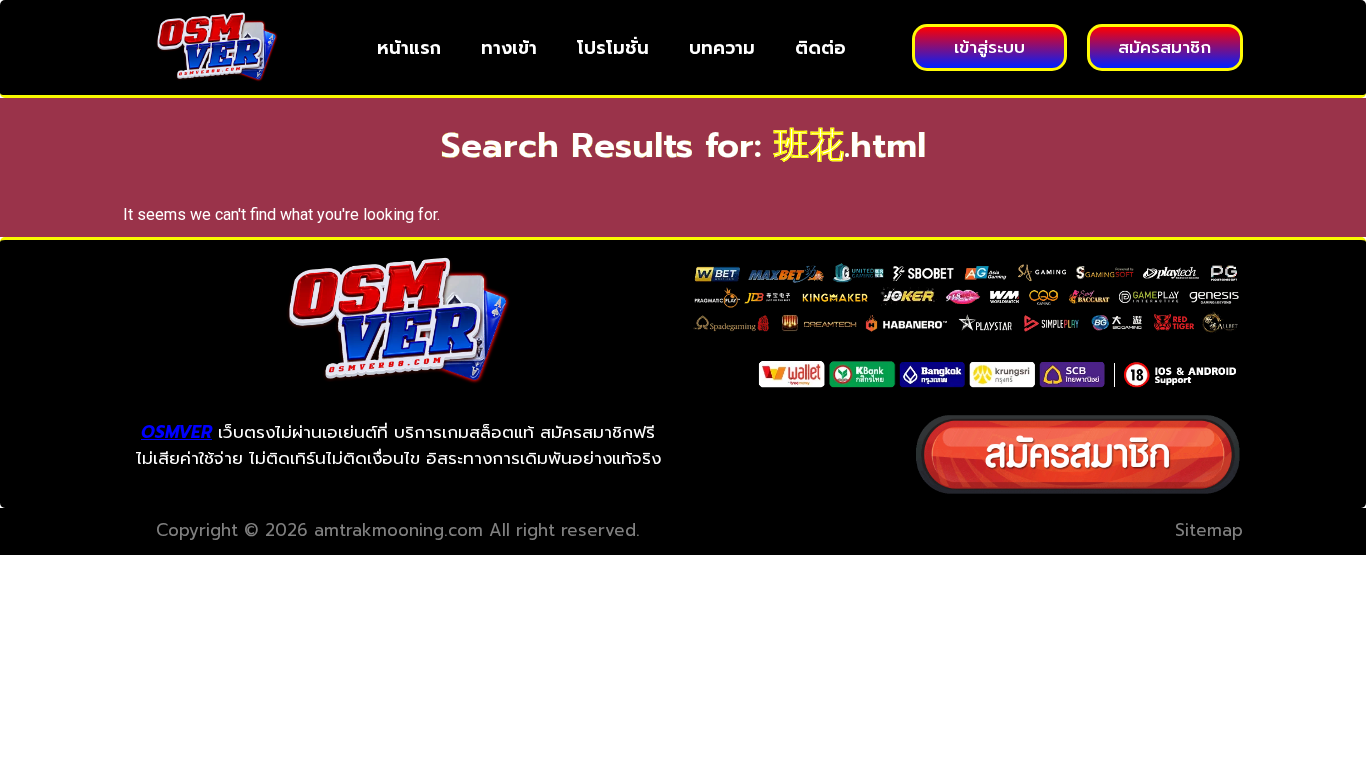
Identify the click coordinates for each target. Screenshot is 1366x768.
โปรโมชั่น (613, 48)
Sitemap (1209, 530)
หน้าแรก (409, 48)
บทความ (722, 48)
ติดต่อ (820, 48)
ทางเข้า (509, 48)
